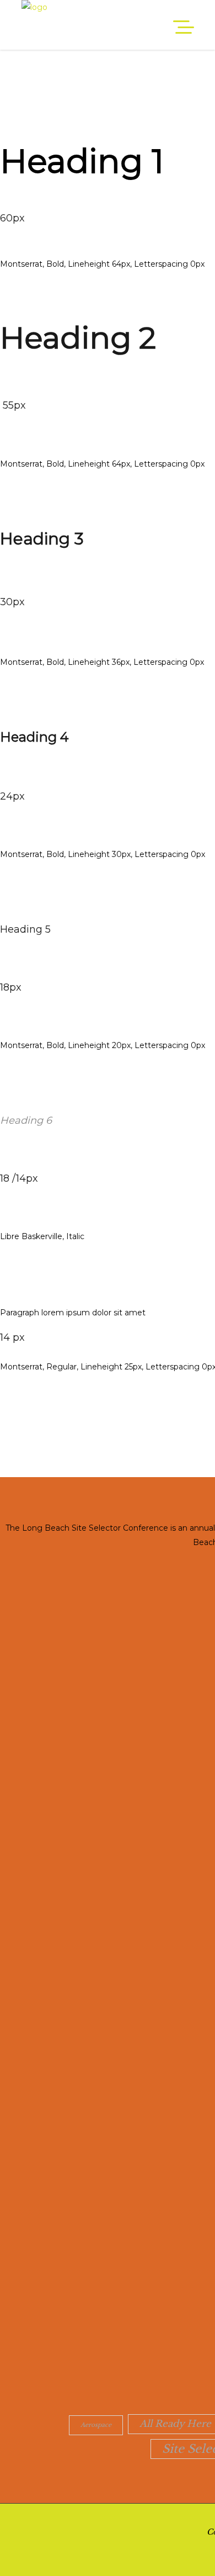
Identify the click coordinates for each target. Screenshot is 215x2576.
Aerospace (96, 2425)
